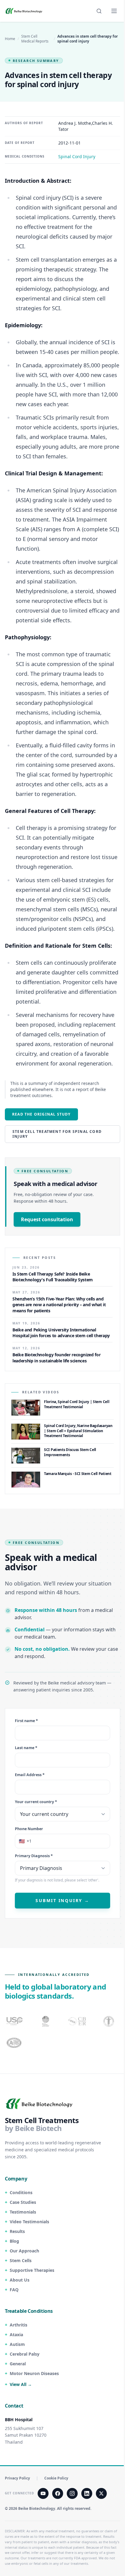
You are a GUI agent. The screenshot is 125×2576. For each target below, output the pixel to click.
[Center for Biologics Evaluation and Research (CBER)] (109, 2021)
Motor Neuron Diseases (34, 2373)
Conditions (21, 2192)
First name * (26, 1721)
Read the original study (41, 1114)
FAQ (14, 2290)
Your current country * (36, 1802)
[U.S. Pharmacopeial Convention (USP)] (15, 2021)
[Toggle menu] (114, 11)
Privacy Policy (17, 2478)
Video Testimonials (29, 2222)
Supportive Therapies (32, 2270)
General (18, 2364)
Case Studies (23, 2202)
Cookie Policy (56, 2478)
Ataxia (16, 2335)
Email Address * (30, 1775)
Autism (17, 2344)
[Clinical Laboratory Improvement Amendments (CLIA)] (46, 2021)
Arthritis (19, 2325)
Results (17, 2231)
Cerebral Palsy (25, 2354)
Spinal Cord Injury (77, 156)
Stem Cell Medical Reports (35, 39)
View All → (21, 2384)
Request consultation (47, 1219)
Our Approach (24, 2251)
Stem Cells (21, 2260)
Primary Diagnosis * (34, 1856)
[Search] (99, 11)
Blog (14, 2241)
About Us (20, 2280)
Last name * (26, 1748)
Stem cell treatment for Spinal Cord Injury (57, 1134)
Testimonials (23, 2212)
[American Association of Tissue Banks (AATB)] (15, 2043)
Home (10, 39)
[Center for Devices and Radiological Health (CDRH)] (78, 2021)
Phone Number (29, 1829)
